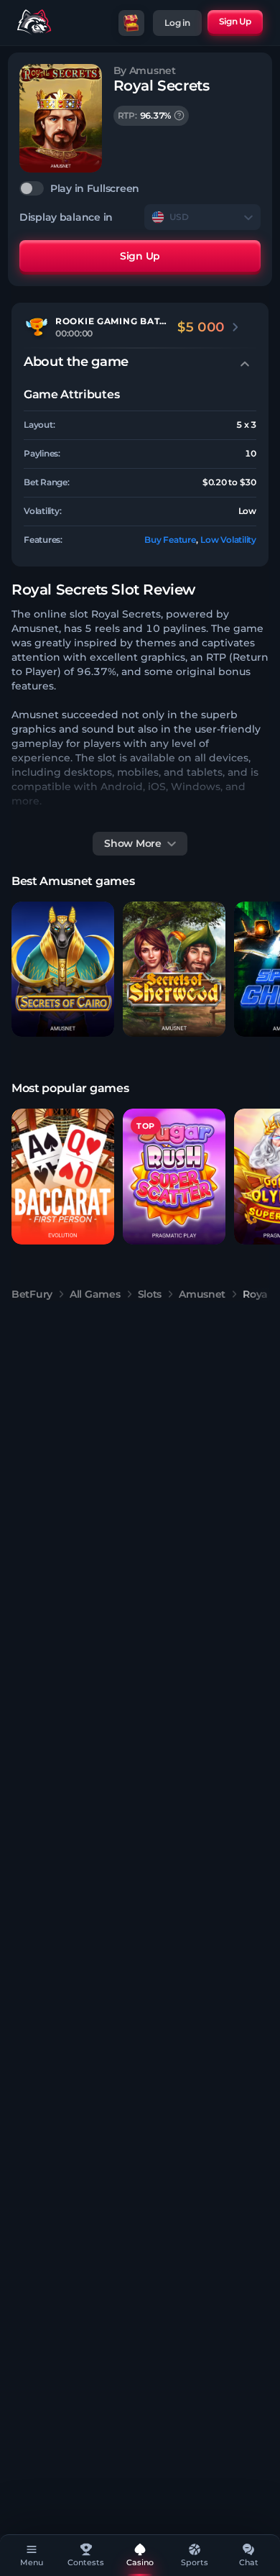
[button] (63, 970)
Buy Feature (170, 540)
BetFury (32, 1294)
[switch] (140, 188)
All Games (95, 1294)
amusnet (202, 1294)
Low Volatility (228, 540)
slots (150, 1294)
